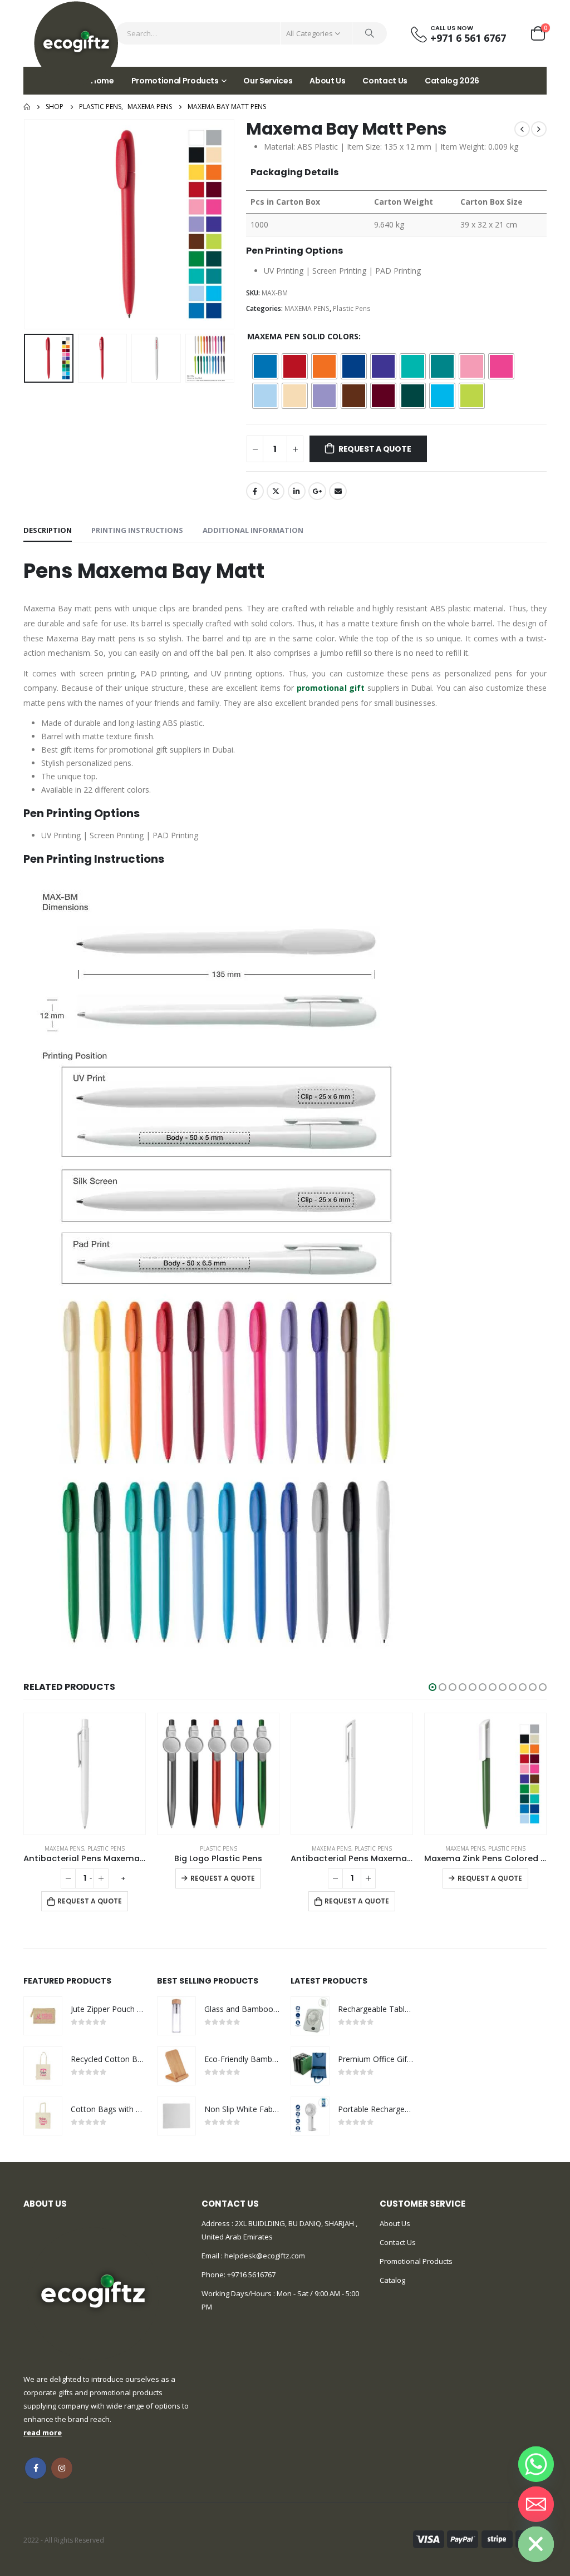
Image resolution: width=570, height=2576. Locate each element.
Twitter (276, 491)
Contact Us (385, 81)
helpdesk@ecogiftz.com (264, 2256)
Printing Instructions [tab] (137, 530)
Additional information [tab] (253, 530)
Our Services (268, 81)
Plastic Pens (352, 308)
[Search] (370, 33)
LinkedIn (297, 491)
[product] (85, 1774)
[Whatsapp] (536, 2464)
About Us (327, 81)
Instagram (62, 2468)
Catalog (392, 2280)
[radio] (265, 366)
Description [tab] (48, 530)
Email (338, 491)
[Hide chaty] (536, 2544)
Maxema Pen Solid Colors (303, 336)
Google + (317, 491)
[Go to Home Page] (27, 107)
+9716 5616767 (251, 2275)
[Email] (536, 2504)
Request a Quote (375, 449)
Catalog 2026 (452, 81)
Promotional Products (175, 81)
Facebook (255, 491)
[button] (433, 1687)
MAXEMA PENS (307, 308)
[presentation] (26, 224)
